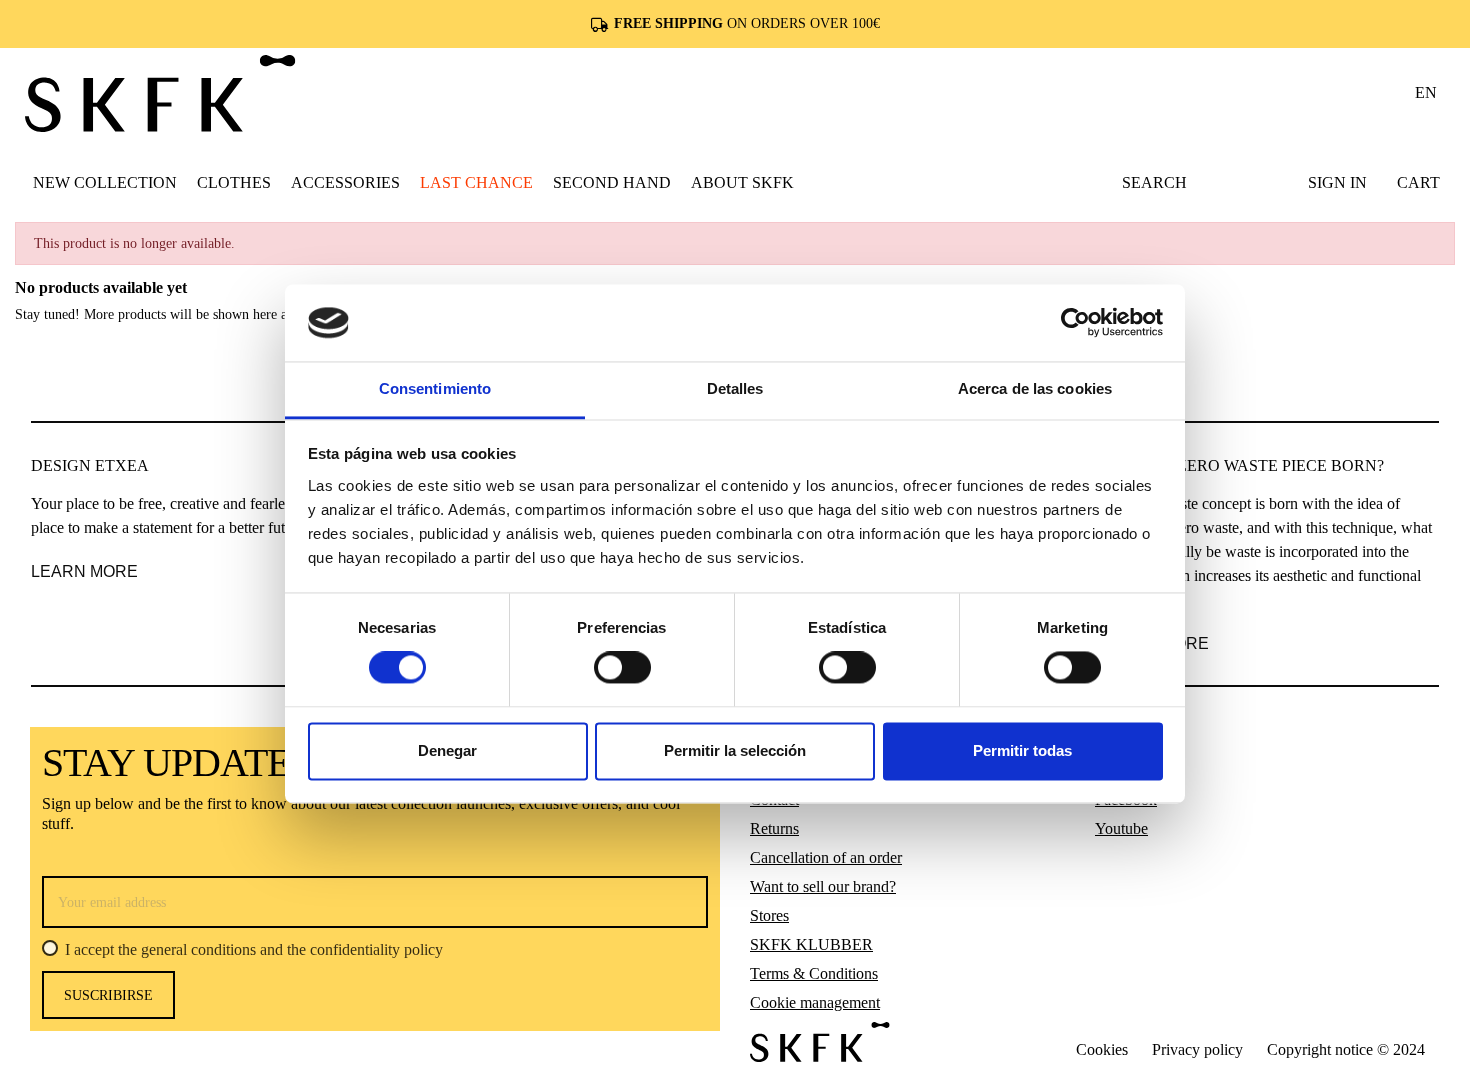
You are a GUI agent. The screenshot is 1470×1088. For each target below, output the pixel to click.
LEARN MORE (84, 571)
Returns (774, 828)
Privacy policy (1197, 1049)
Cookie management (815, 1002)
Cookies (1102, 1049)
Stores (769, 915)
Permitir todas (1022, 750)
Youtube (1121, 828)
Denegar (447, 750)
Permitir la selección (735, 750)
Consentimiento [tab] (435, 388)
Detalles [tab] (735, 388)
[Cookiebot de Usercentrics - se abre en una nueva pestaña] (1075, 323)
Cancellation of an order (826, 857)
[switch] (622, 668)
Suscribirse (108, 995)
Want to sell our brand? (823, 886)
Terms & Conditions (814, 973)
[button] (234, 182)
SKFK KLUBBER (811, 944)
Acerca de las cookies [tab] (1035, 388)
